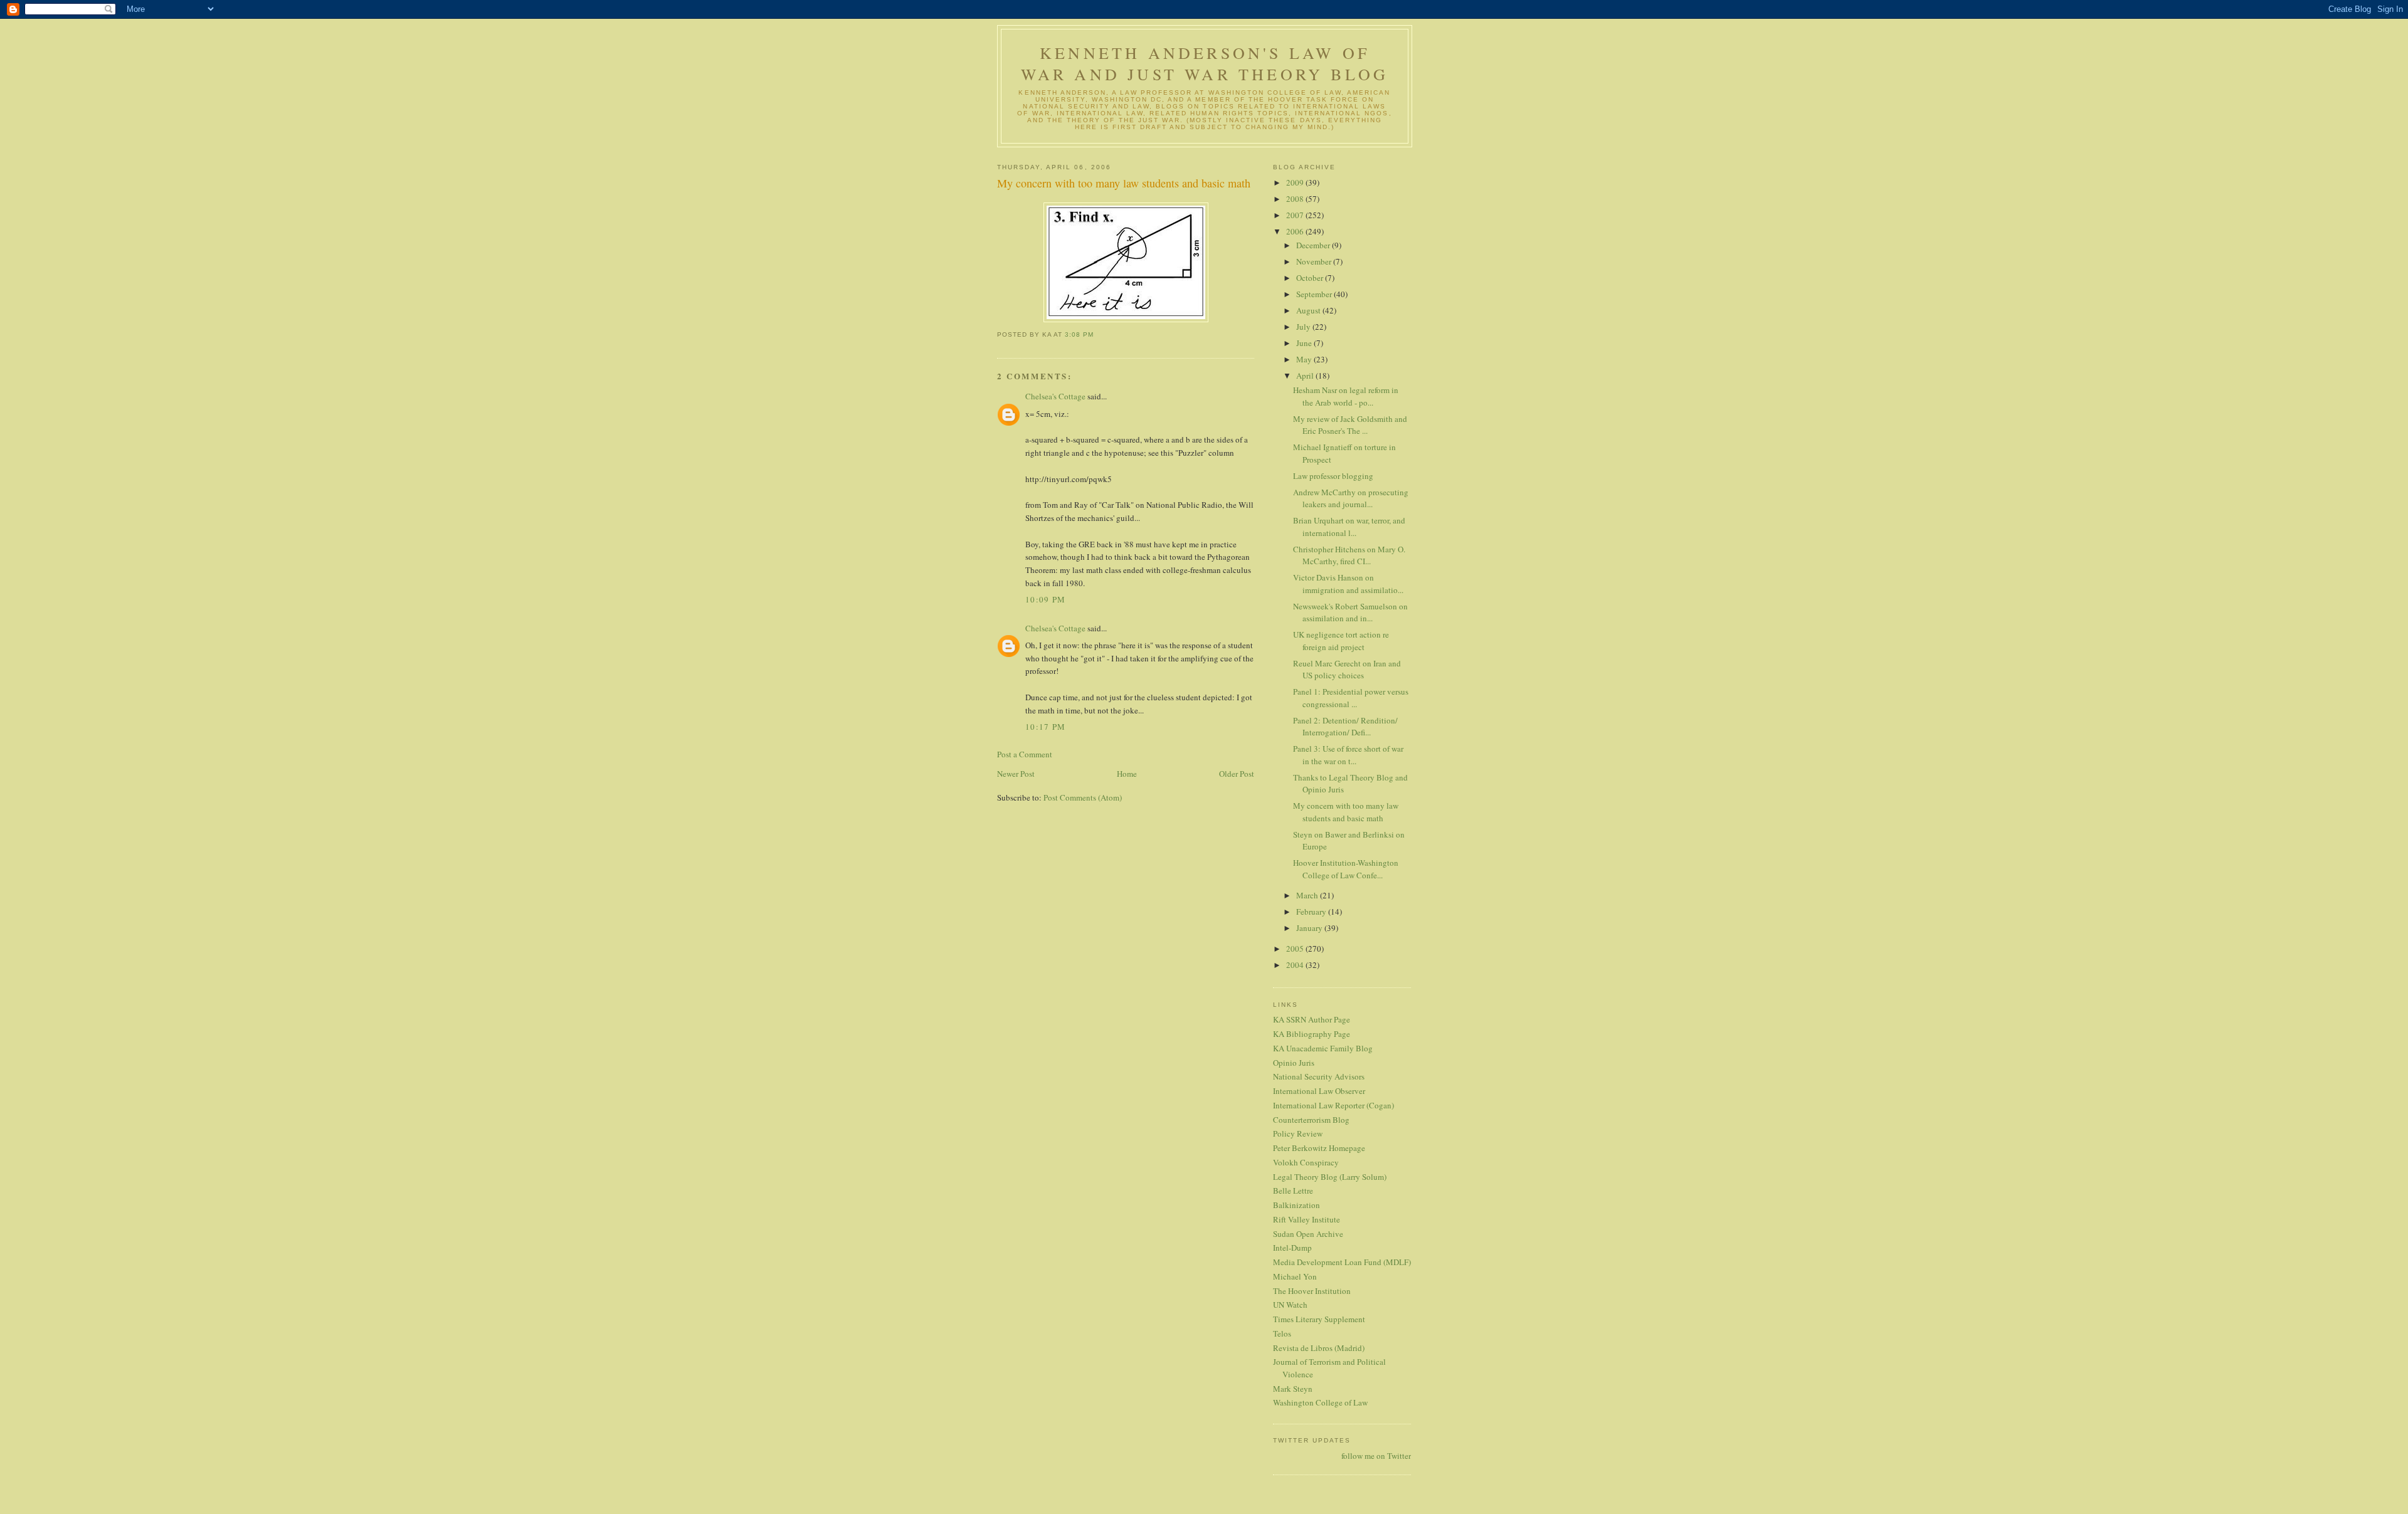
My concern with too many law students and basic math (1124, 183)
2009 (1296, 182)
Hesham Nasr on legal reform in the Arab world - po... (1346, 396)
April (1306, 376)
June (1305, 343)
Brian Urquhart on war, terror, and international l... (1349, 527)
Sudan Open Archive (1308, 1234)
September (1315, 294)
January (1310, 928)
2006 (1296, 231)
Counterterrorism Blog (1311, 1120)
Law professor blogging (1333, 476)
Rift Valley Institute (1307, 1219)
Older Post (1237, 774)
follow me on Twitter (1376, 1456)
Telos (1282, 1333)
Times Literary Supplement (1319, 1319)
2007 (1296, 215)
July (1304, 327)
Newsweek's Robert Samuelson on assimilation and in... (1350, 612)
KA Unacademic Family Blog (1323, 1048)
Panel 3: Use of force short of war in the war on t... (1348, 755)
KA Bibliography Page (1312, 1034)
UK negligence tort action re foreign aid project (1341, 641)
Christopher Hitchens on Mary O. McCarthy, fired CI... (1349, 555)
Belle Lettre (1293, 1191)
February (1312, 912)
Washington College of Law (1320, 1402)
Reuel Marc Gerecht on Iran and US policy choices (1347, 670)
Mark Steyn (1293, 1389)
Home (1127, 774)
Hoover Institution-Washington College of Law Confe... (1346, 869)
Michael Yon (1295, 1276)
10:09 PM (1045, 599)
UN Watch (1290, 1305)
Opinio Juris (1294, 1063)
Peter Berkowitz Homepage (1319, 1148)
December (1314, 245)
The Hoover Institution (1312, 1291)
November (1315, 261)
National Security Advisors (1319, 1076)
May (1305, 359)
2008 (1296, 199)
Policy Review (1298, 1133)
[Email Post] (1097, 334)
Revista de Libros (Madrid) (1319, 1348)
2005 (1296, 949)
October (1311, 278)
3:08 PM (1079, 334)
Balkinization (1296, 1205)
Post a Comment (1025, 754)
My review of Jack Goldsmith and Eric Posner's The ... (1350, 425)
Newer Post (1016, 774)
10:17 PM (1045, 727)
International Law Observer (1319, 1091)
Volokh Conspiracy (1306, 1162)
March (1308, 895)
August (1309, 310)
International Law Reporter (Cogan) (1333, 1105)
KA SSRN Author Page (1312, 1019)
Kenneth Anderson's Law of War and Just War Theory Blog (1205, 63)
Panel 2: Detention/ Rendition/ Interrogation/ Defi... (1345, 727)
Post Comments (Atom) (1083, 797)
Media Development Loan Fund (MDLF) (1342, 1262)
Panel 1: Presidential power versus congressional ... (1351, 698)
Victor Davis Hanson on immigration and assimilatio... (1348, 584)
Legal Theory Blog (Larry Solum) (1330, 1177)
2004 (1296, 965)
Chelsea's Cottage (1055, 396)
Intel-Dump (1292, 1248)
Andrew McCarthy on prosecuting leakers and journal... (1351, 498)
